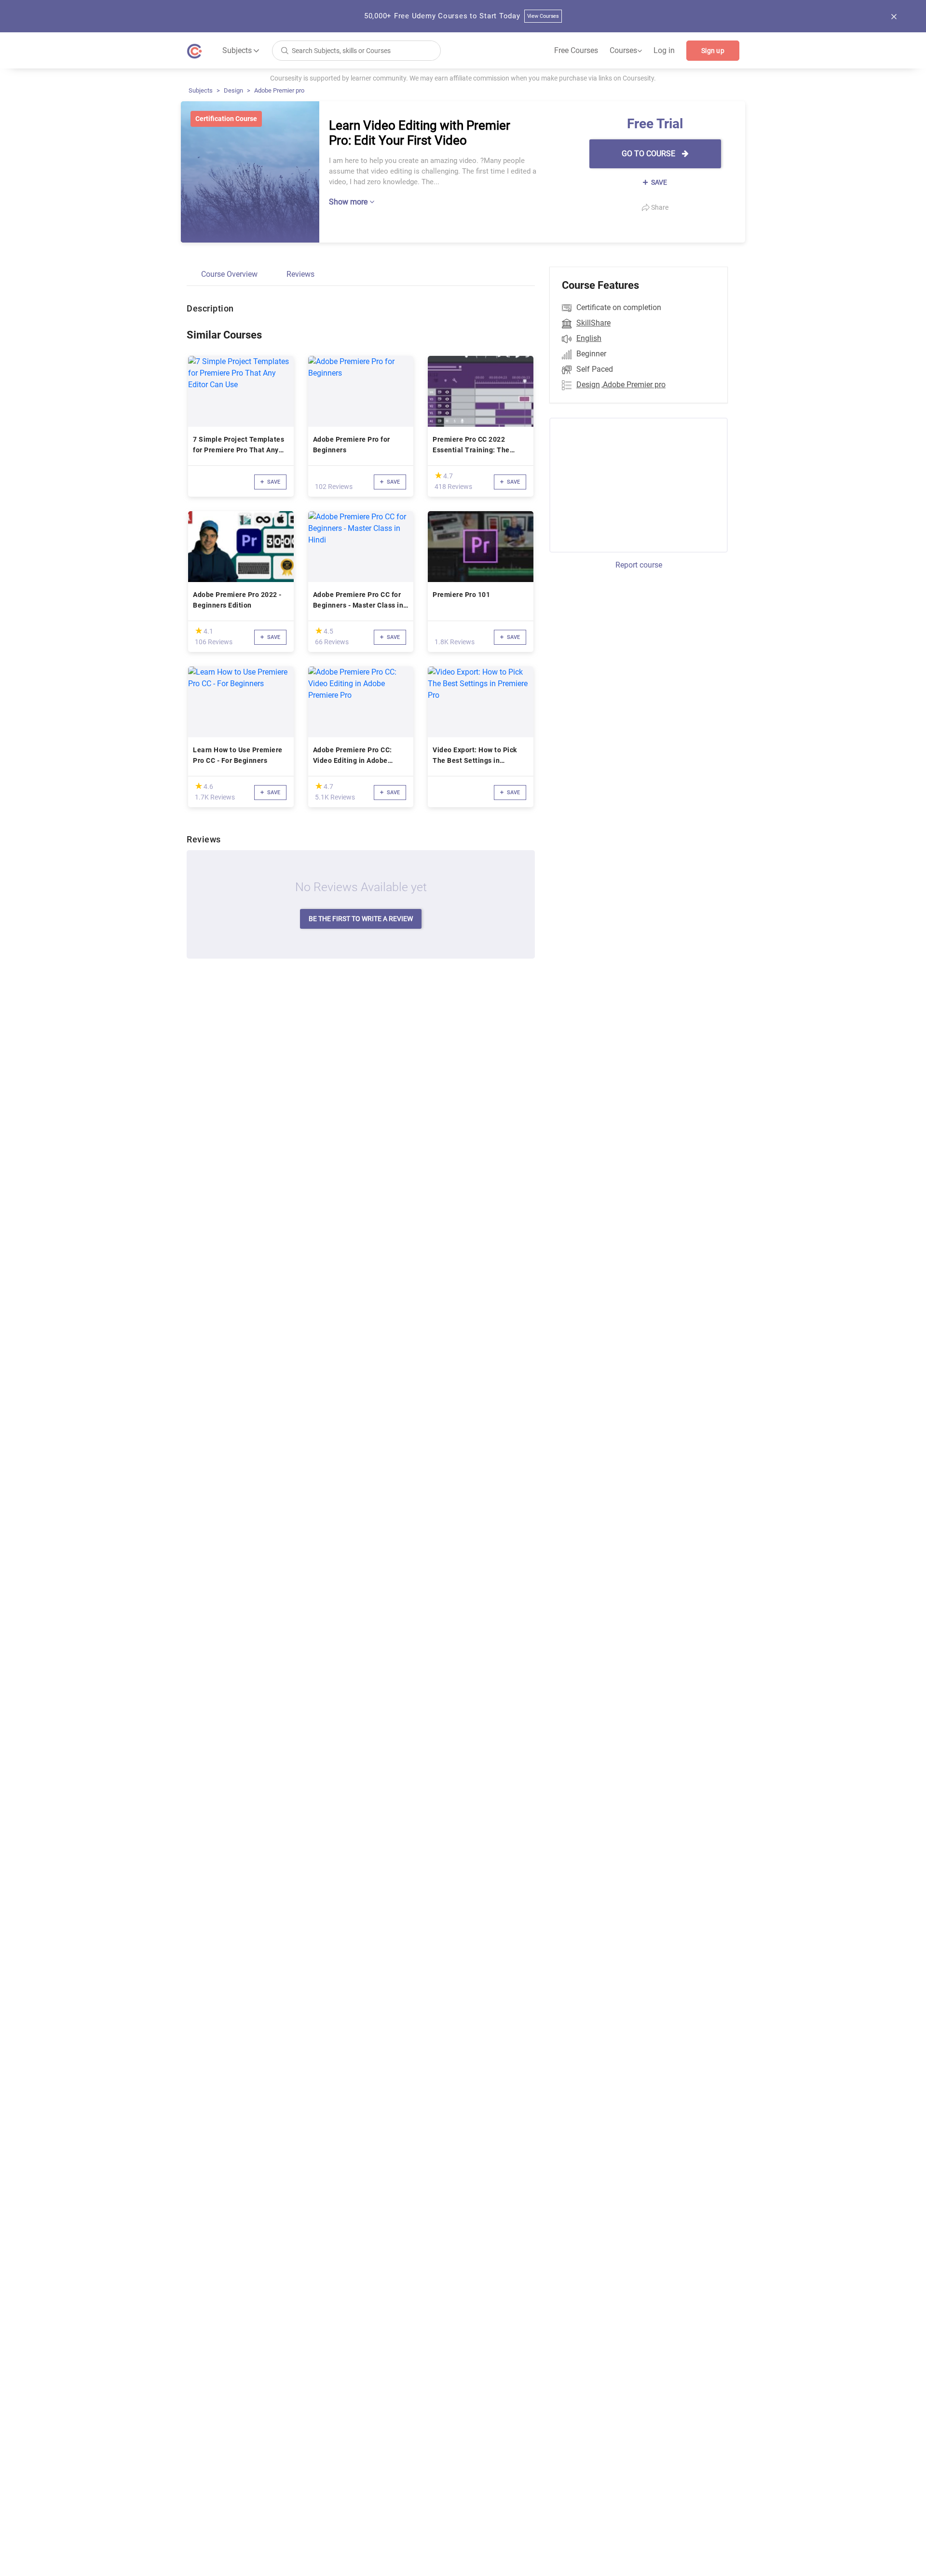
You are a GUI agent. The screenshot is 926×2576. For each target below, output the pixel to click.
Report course (639, 565)
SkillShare (593, 323)
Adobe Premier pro (279, 90)
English (589, 338)
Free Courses (576, 50)
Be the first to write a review (361, 919)
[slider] (438, 475)
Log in (664, 50)
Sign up (713, 51)
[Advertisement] (630, 484)
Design (233, 90)
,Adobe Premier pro (633, 385)
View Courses (543, 16)
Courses (626, 51)
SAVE (658, 182)
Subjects (201, 90)
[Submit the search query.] (285, 50)
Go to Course (649, 154)
